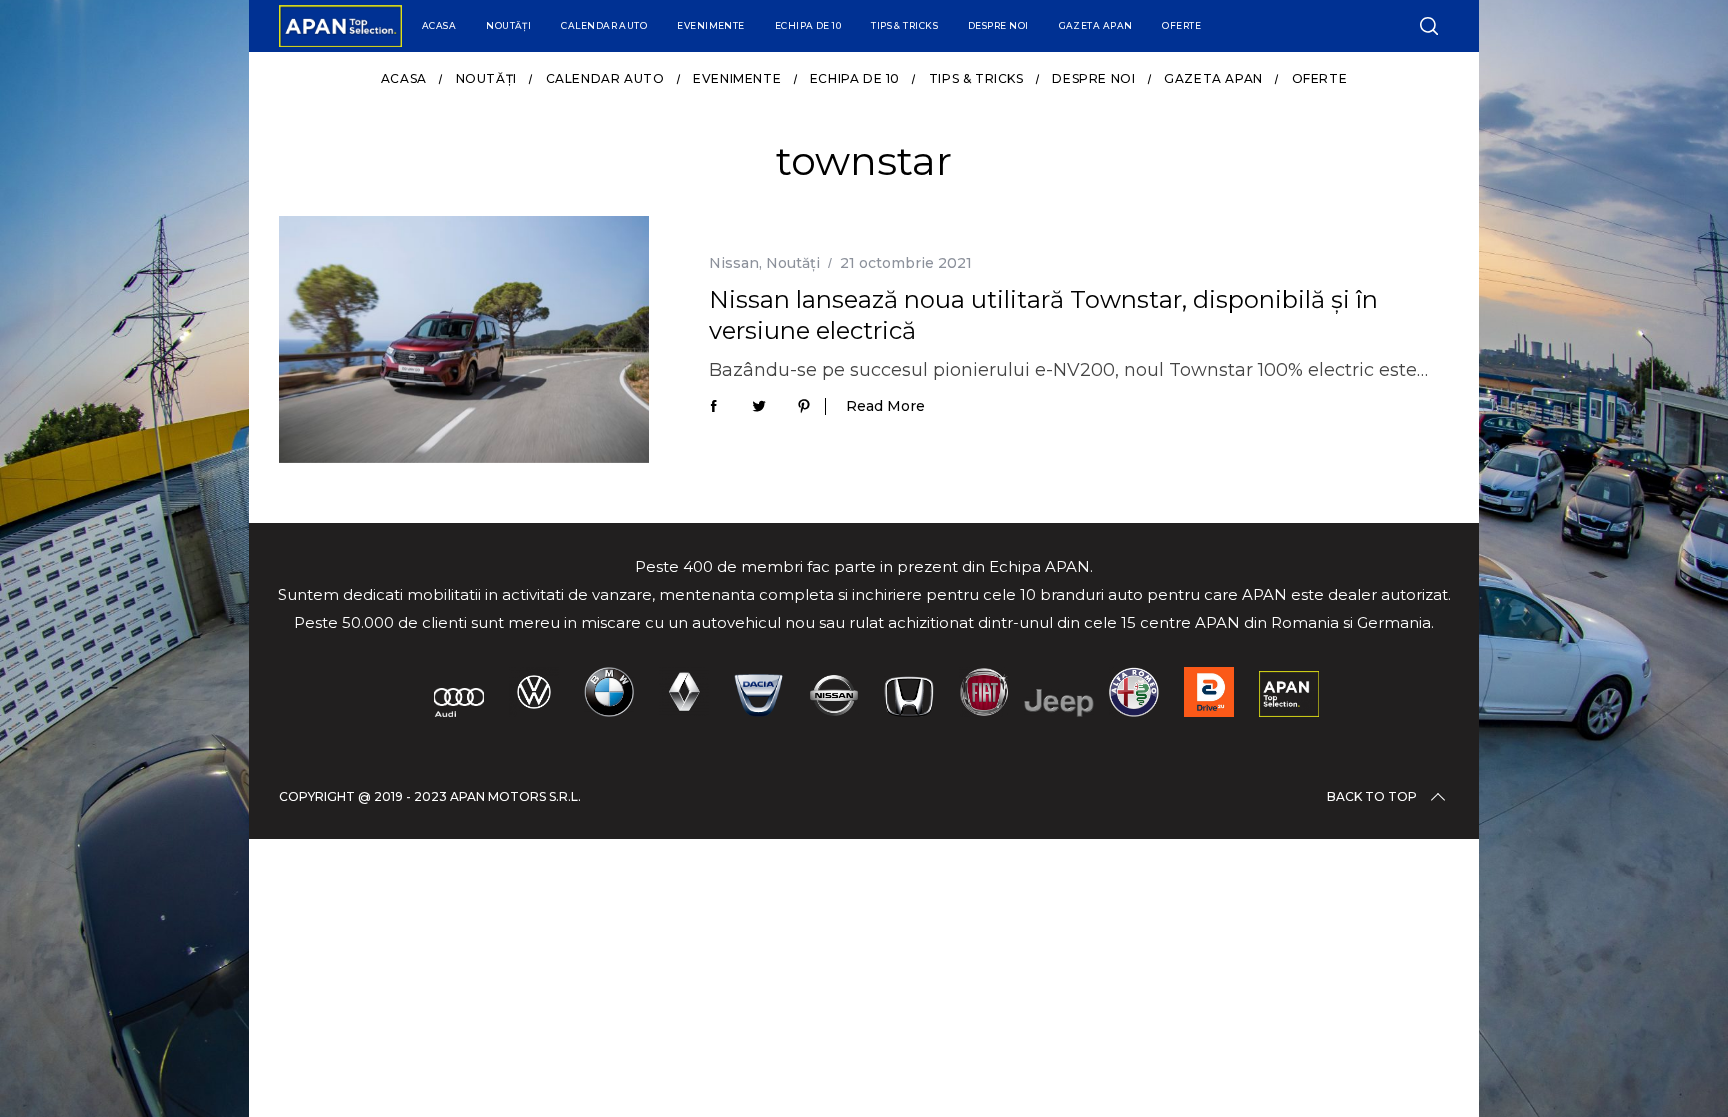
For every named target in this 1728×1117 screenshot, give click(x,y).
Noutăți (508, 25)
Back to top (1372, 796)
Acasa (439, 25)
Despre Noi (998, 25)
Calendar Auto (604, 25)
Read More (885, 406)
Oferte (1181, 25)
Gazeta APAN (1096, 25)
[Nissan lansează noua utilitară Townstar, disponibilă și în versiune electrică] (464, 339)
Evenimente (711, 25)
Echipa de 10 (808, 25)
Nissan (734, 263)
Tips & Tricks (904, 25)
